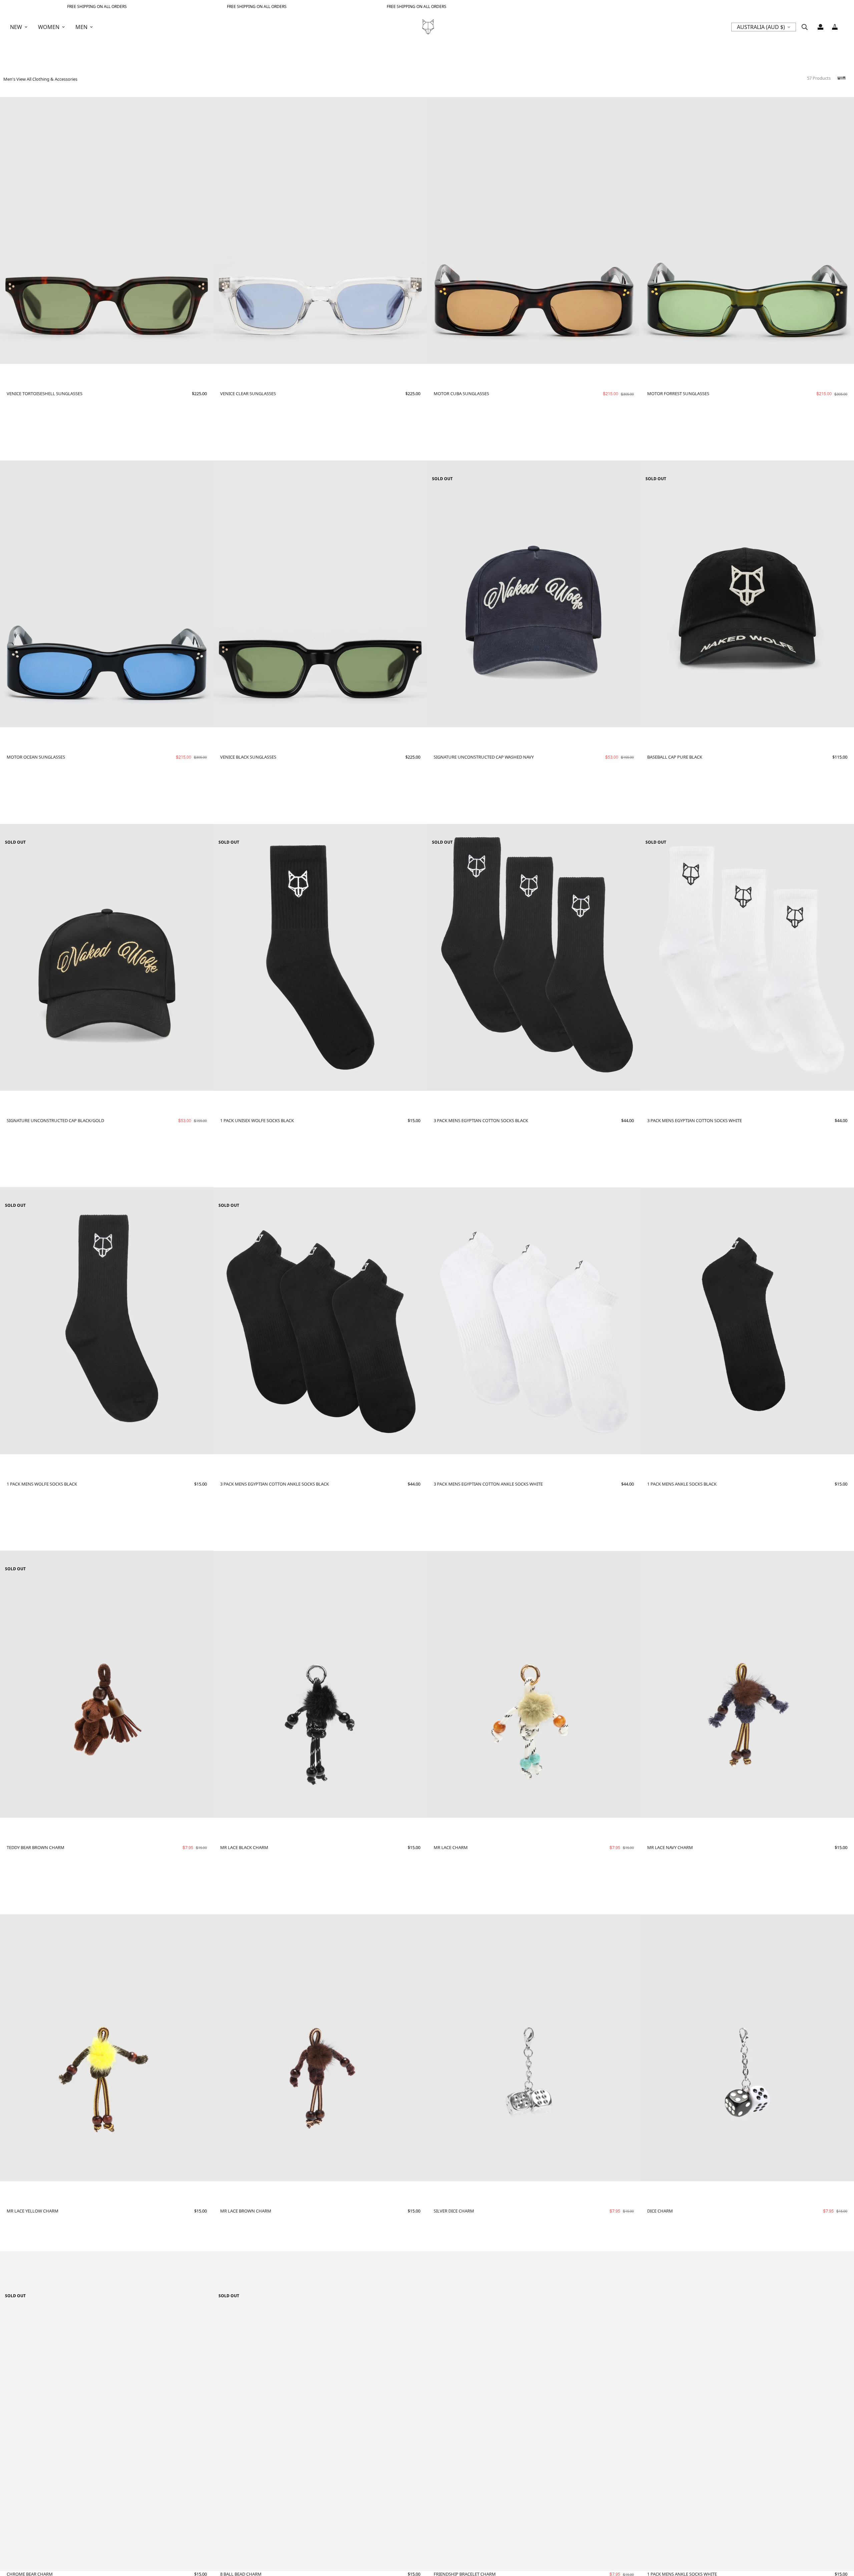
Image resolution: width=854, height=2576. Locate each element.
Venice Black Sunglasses (248, 757)
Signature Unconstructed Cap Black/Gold (55, 1120)
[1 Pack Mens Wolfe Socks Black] (107, 1321)
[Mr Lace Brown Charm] (320, 2048)
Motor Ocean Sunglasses (36, 757)
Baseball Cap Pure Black (675, 757)
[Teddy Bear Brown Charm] (107, 1684)
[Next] (203, 230)
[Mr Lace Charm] (534, 1685)
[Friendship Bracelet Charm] (534, 2412)
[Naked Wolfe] (427, 27)
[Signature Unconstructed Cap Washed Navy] (534, 594)
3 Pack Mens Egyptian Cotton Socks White (695, 1120)
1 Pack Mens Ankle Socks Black (682, 1484)
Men (81, 27)
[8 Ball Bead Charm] (320, 2411)
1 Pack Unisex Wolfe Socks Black (257, 1120)
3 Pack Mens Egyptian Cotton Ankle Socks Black (275, 1484)
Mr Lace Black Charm (244, 1847)
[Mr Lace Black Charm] (320, 1685)
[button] (835, 27)
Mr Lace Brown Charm (246, 2211)
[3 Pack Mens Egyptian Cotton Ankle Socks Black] (320, 1321)
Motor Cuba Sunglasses (461, 393)
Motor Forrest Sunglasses (678, 393)
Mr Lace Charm (451, 1847)
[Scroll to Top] (841, 2540)
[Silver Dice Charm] (534, 2048)
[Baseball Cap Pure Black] (747, 594)
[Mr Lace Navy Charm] (747, 1685)
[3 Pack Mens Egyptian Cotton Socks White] (747, 958)
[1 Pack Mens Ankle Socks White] (747, 2411)
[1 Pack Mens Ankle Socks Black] (747, 1321)
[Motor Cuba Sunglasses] (534, 231)
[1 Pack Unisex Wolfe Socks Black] (320, 957)
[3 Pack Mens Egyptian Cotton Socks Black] (534, 958)
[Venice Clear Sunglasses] (320, 231)
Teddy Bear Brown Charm (36, 1847)
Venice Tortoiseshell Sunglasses (45, 393)
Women (49, 27)
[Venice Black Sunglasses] (320, 594)
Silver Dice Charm (454, 2211)
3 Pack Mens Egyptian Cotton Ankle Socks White (488, 1484)
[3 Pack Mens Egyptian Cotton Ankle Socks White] (534, 1321)
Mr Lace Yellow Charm (33, 2211)
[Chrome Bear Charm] (107, 2411)
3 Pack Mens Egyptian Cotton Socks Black (481, 1120)
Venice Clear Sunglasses (248, 393)
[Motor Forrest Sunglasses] (747, 231)
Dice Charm (660, 2211)
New (16, 27)
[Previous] (11, 230)
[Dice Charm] (747, 2048)
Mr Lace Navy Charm (670, 1847)
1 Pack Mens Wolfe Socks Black (42, 1484)
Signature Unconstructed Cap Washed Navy (484, 757)
